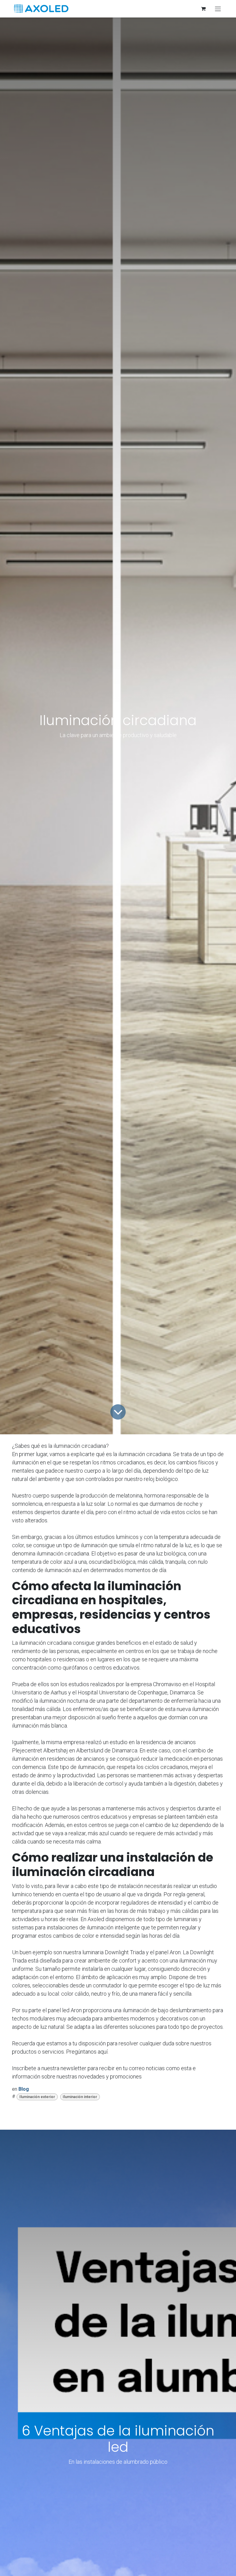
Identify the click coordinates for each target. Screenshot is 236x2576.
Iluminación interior (80, 2097)
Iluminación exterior (37, 2097)
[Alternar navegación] (218, 9)
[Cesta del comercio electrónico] (203, 9)
